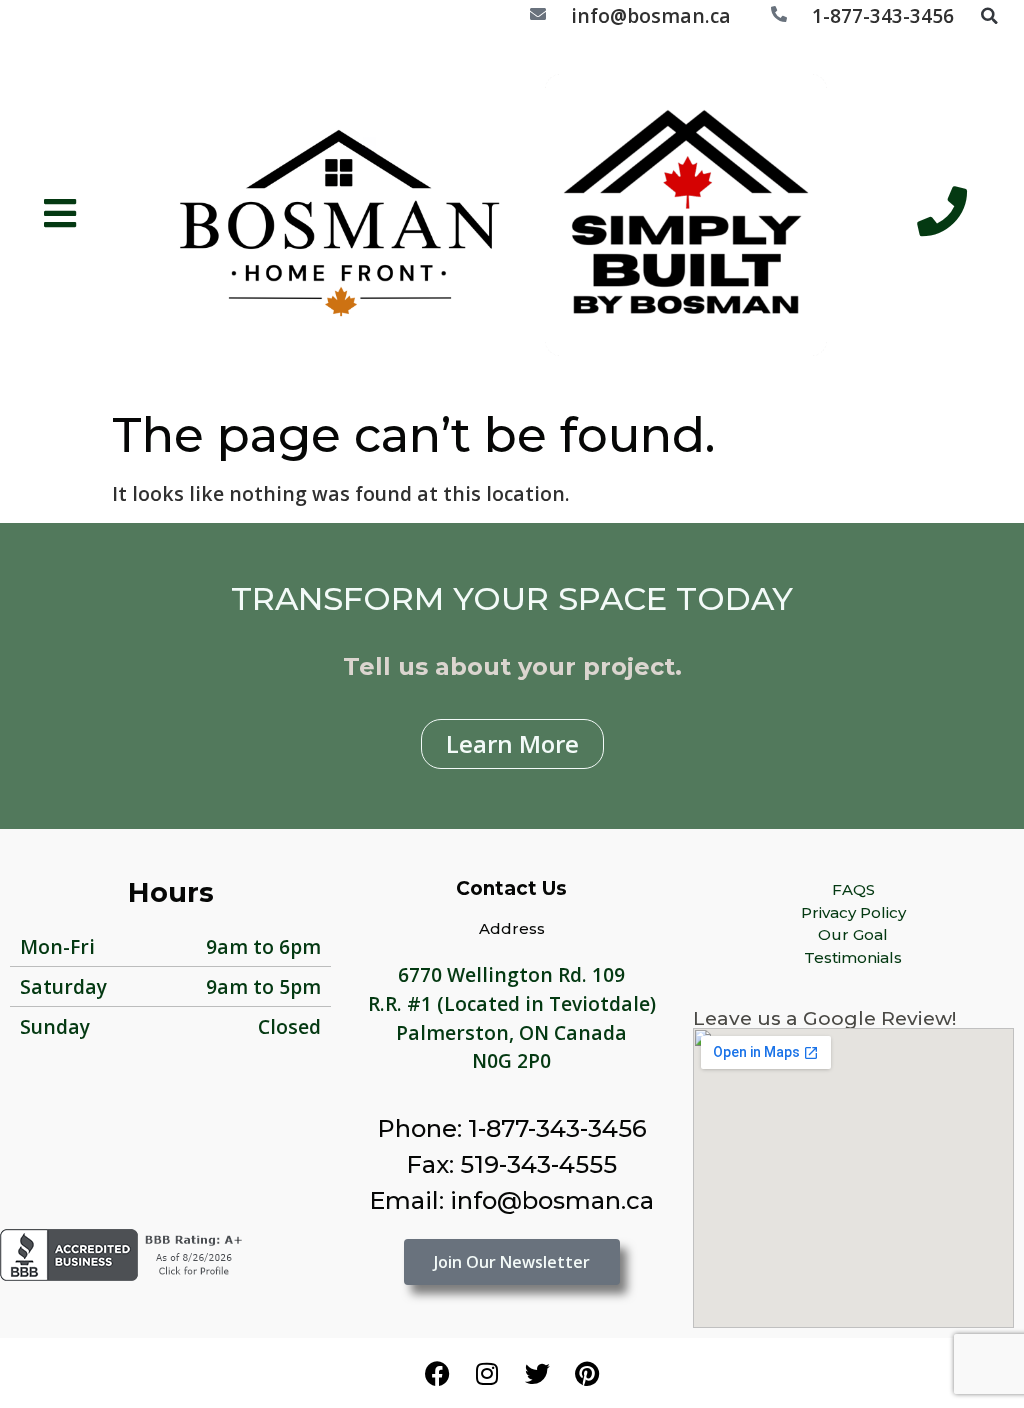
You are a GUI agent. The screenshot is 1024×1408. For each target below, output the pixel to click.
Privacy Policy (853, 912)
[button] (989, 16)
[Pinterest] (587, 1373)
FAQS (853, 889)
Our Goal (853, 934)
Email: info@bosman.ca (511, 1200)
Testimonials (853, 957)
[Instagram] (487, 1373)
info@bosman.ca (651, 15)
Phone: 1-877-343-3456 (512, 1128)
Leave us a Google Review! (824, 1018)
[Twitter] (537, 1373)
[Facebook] (437, 1373)
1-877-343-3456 (883, 15)
